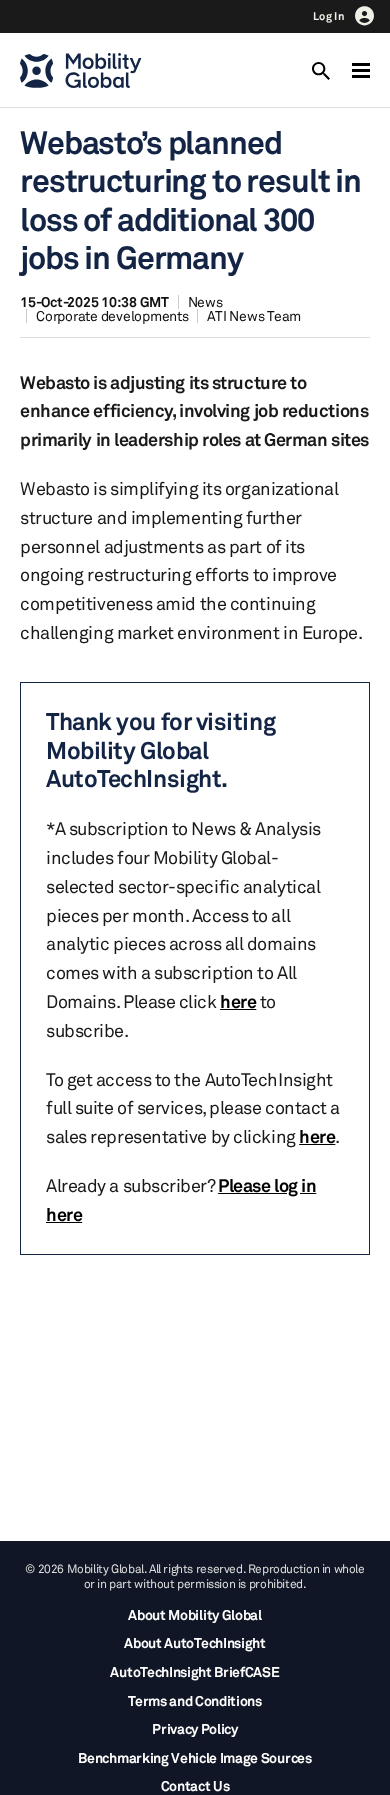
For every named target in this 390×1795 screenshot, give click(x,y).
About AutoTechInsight (194, 1642)
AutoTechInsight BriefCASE (194, 1671)
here (238, 1001)
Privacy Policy (195, 1728)
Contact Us (195, 1785)
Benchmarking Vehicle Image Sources (194, 1757)
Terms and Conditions (195, 1700)
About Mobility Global (194, 1614)
